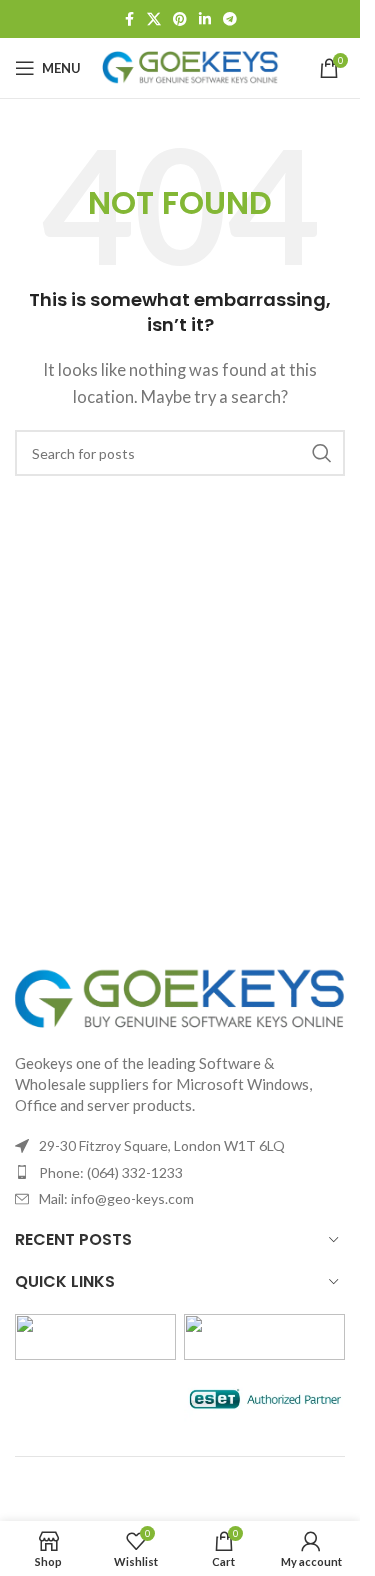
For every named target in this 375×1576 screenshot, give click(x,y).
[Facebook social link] (129, 19)
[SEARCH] (322, 453)
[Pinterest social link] (180, 19)
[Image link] (180, 998)
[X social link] (154, 19)
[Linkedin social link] (205, 19)
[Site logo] (190, 66)
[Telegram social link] (230, 19)
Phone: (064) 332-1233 (111, 1172)
